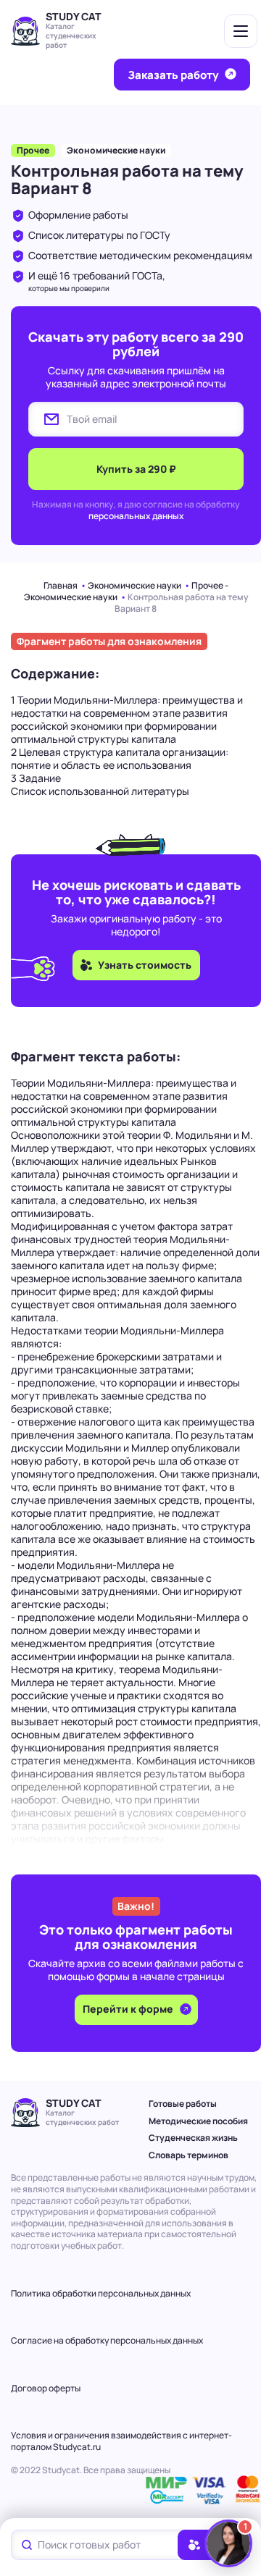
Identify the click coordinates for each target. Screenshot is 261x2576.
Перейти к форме (129, 2009)
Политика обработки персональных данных (101, 2293)
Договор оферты (46, 2388)
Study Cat (74, 16)
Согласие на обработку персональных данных (107, 2340)
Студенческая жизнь (193, 2138)
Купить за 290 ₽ (136, 469)
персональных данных (136, 516)
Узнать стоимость (145, 965)
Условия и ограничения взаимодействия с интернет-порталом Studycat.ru (121, 2441)
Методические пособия (198, 2121)
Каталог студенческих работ (71, 35)
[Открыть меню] (241, 31)
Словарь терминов (188, 2155)
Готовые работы (183, 2104)
